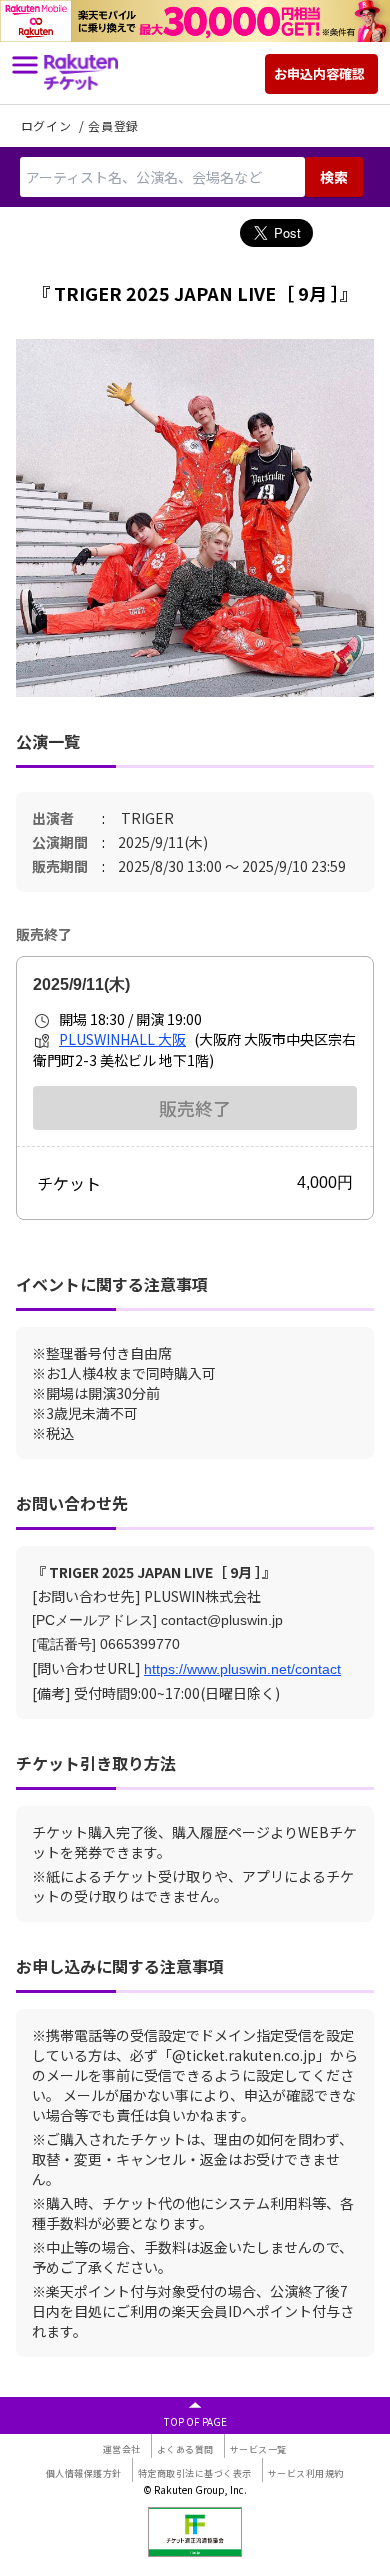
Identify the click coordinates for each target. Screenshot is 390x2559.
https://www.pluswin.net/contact (242, 1669)
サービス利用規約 (306, 2473)
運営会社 (122, 2449)
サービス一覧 (258, 2449)
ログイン (48, 125)
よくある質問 (185, 2449)
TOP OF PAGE (195, 2421)
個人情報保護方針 (84, 2473)
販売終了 (195, 1108)
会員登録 (113, 126)
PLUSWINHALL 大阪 (122, 1039)
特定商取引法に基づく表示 (195, 2473)
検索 (334, 177)
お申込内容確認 (319, 73)
